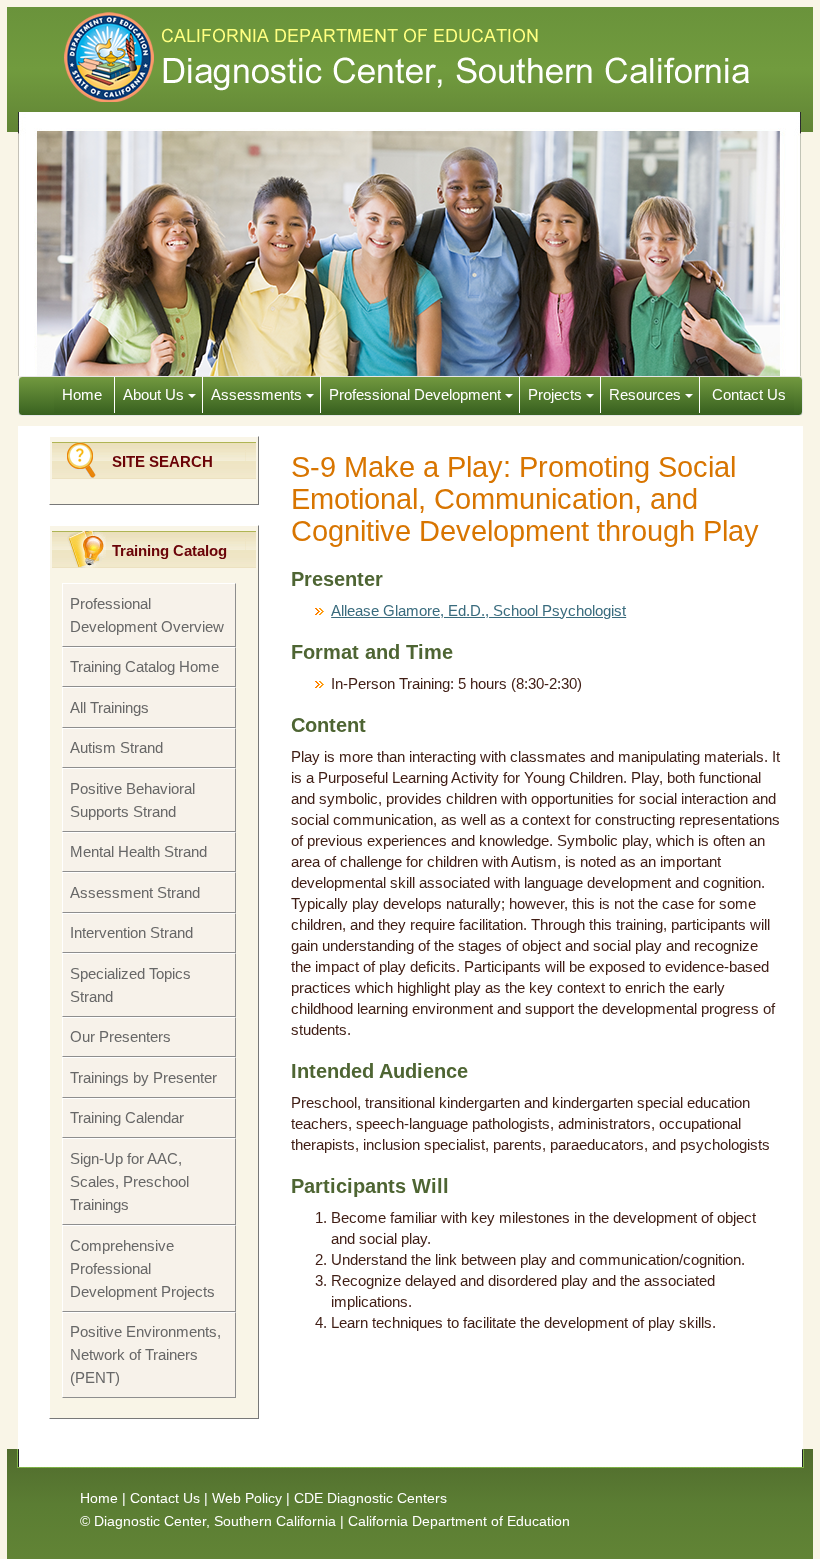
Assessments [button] (258, 394)
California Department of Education (459, 1521)
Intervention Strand (131, 932)
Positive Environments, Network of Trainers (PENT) (145, 1354)
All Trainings (109, 707)
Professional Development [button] (417, 394)
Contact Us (747, 394)
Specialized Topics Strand (130, 985)
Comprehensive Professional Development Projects (142, 1268)
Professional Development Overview (147, 615)
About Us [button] (155, 394)
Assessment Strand (135, 892)
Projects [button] (557, 394)
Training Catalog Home (144, 666)
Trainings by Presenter (143, 1077)
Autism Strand (116, 747)
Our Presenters (120, 1036)
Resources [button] (647, 394)
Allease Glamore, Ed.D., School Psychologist (478, 610)
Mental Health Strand (138, 851)
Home (84, 394)
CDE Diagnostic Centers (370, 1498)
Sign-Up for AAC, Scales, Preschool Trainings (129, 1181)
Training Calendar (127, 1117)
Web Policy (247, 1498)
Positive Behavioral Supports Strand (132, 800)
